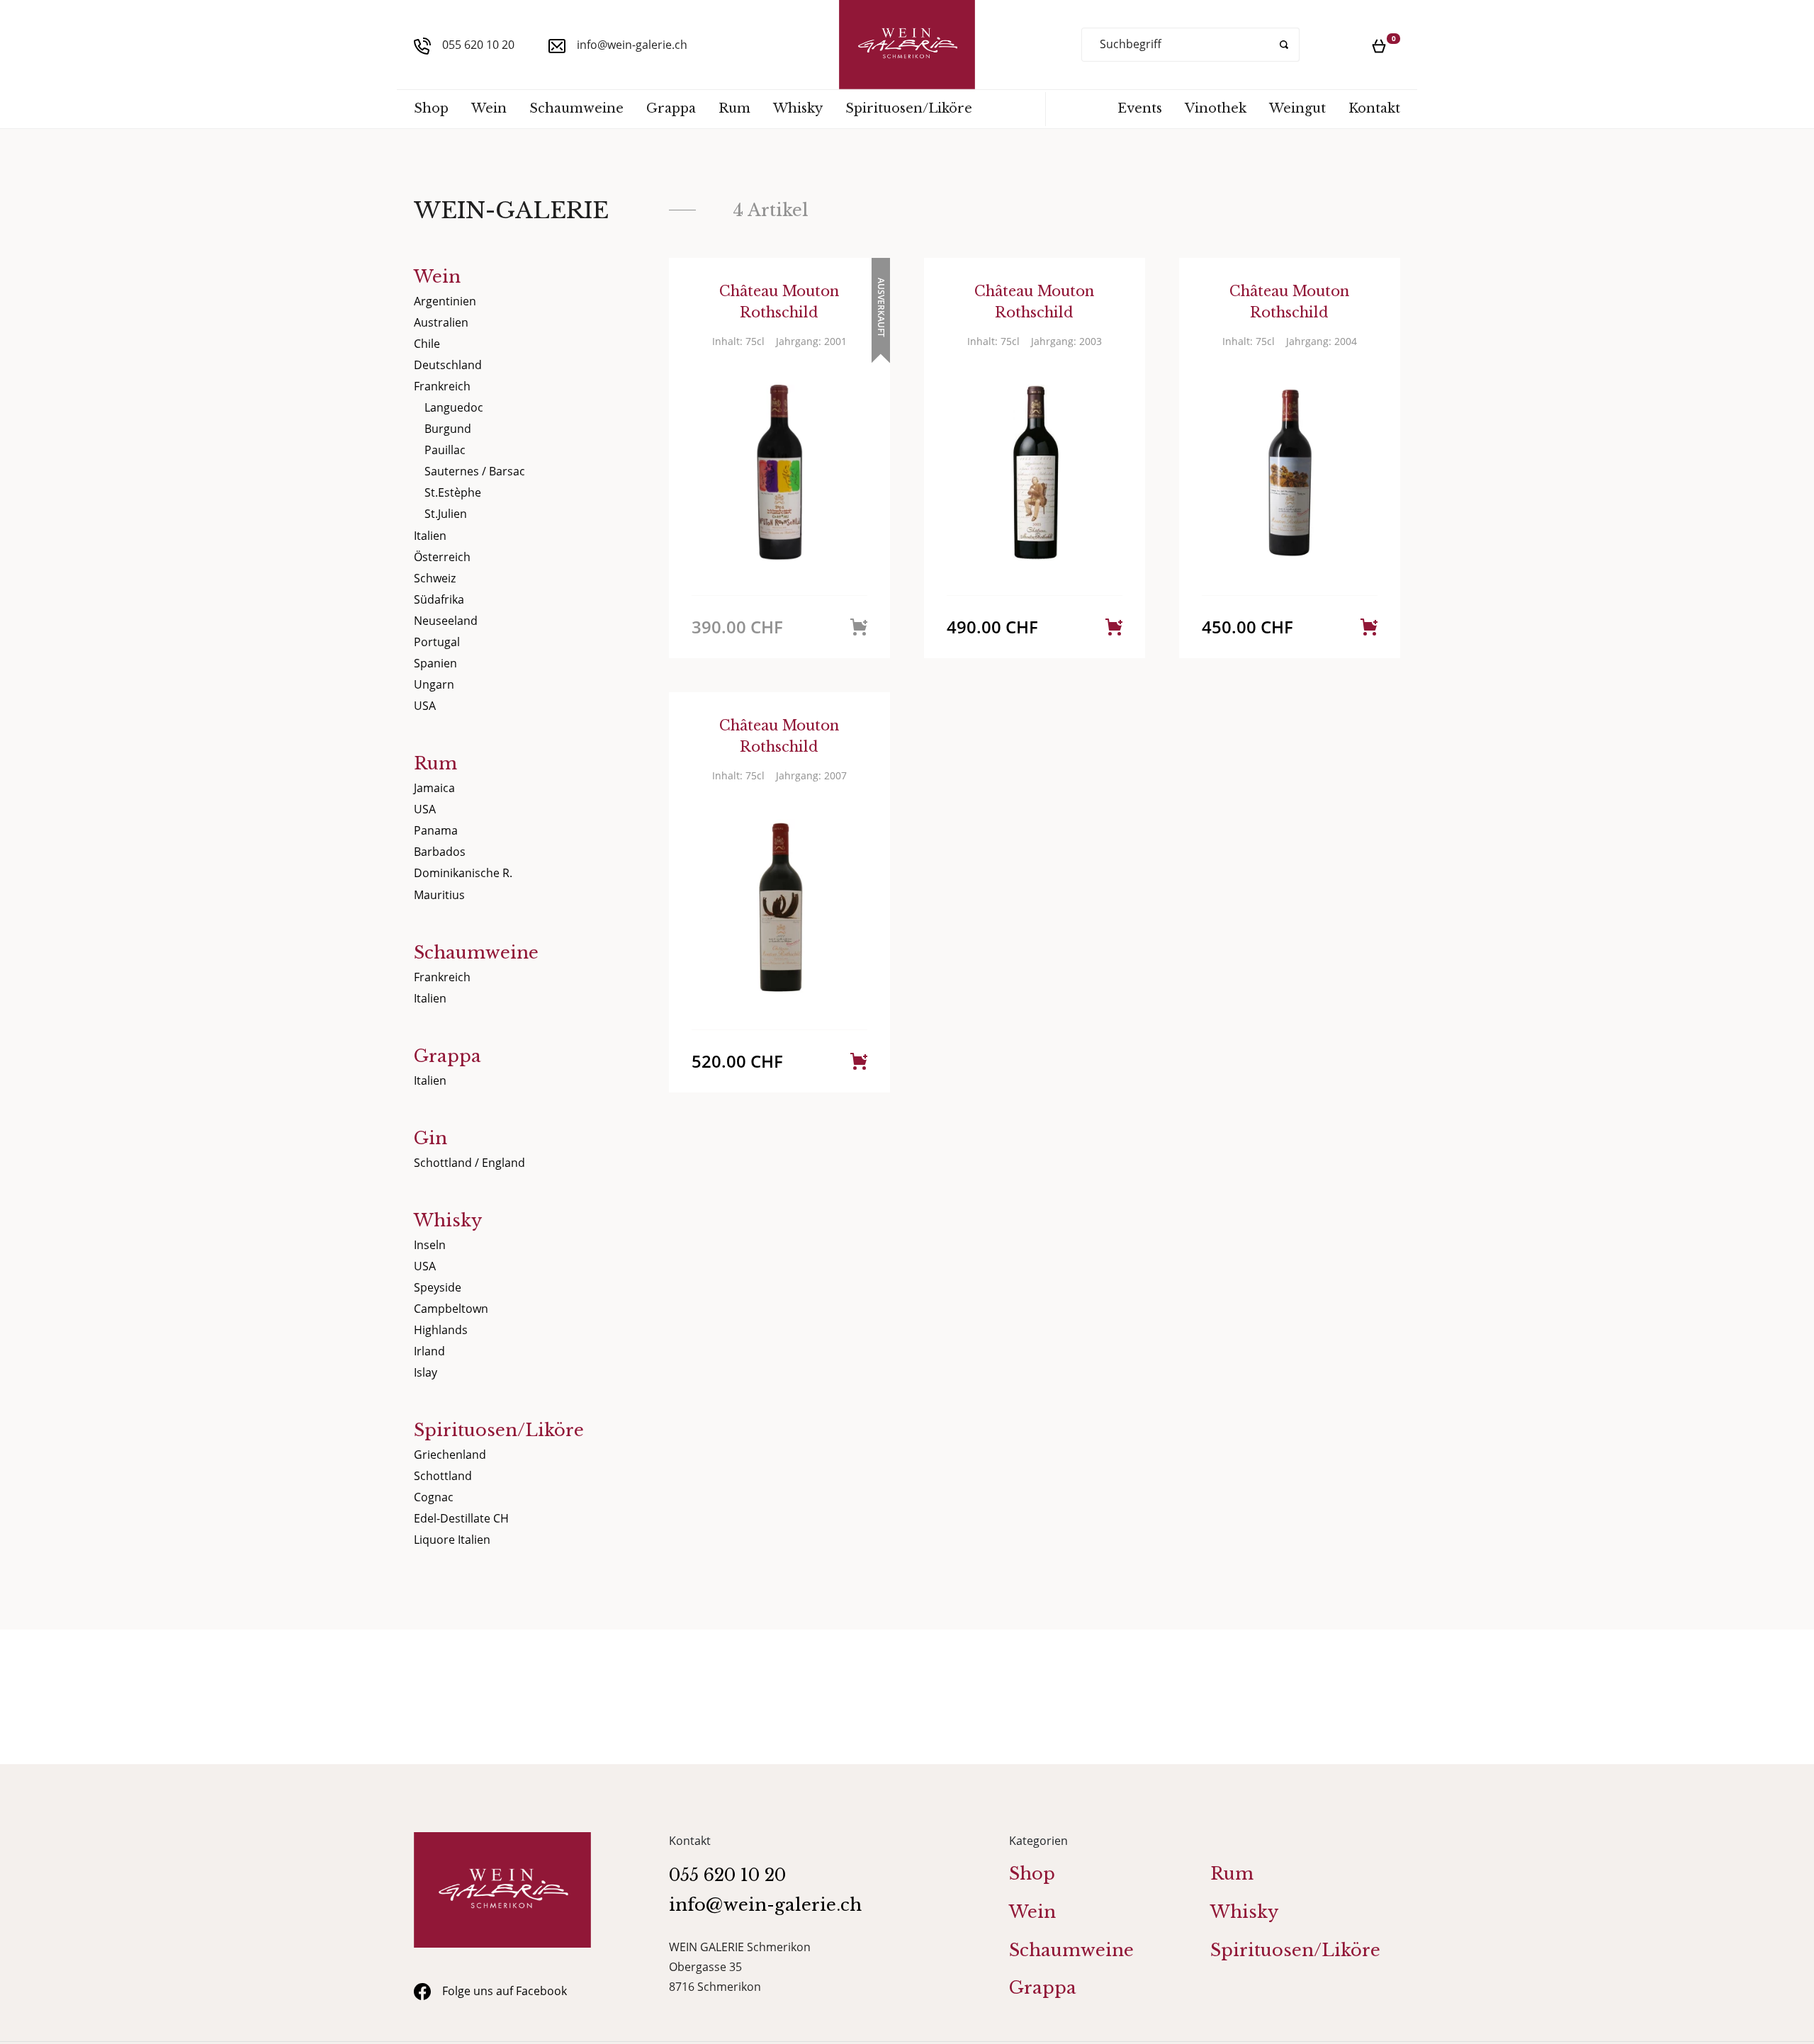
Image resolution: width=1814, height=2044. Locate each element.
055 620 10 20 (478, 45)
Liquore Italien (452, 1540)
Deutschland (448, 365)
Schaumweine (576, 108)
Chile (427, 344)
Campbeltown (451, 1309)
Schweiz (435, 578)
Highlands (441, 1330)
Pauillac (445, 450)
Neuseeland (446, 621)
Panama (436, 830)
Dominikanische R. (463, 873)
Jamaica (434, 788)
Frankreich (442, 386)
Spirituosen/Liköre (909, 108)
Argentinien (445, 301)
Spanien (435, 663)
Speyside (438, 1287)
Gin (430, 1138)
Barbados (440, 852)
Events (1140, 108)
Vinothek (1216, 108)
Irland (429, 1351)
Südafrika (439, 599)
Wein (489, 108)
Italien (430, 536)
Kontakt (1374, 108)
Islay (426, 1372)
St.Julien (446, 514)
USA (425, 706)
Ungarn (434, 684)
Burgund (448, 429)
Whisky (798, 108)
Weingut (1297, 108)
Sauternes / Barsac (475, 471)
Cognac (434, 1497)
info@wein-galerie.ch (632, 45)
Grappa (671, 108)
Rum (734, 108)
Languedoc (454, 407)
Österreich (442, 557)
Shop (431, 108)
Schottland (443, 1476)
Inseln (430, 1245)
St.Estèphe (453, 492)
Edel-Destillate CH (461, 1518)
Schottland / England (469, 1163)
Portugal (437, 642)
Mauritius (439, 895)
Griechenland (450, 1455)
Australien (441, 322)
